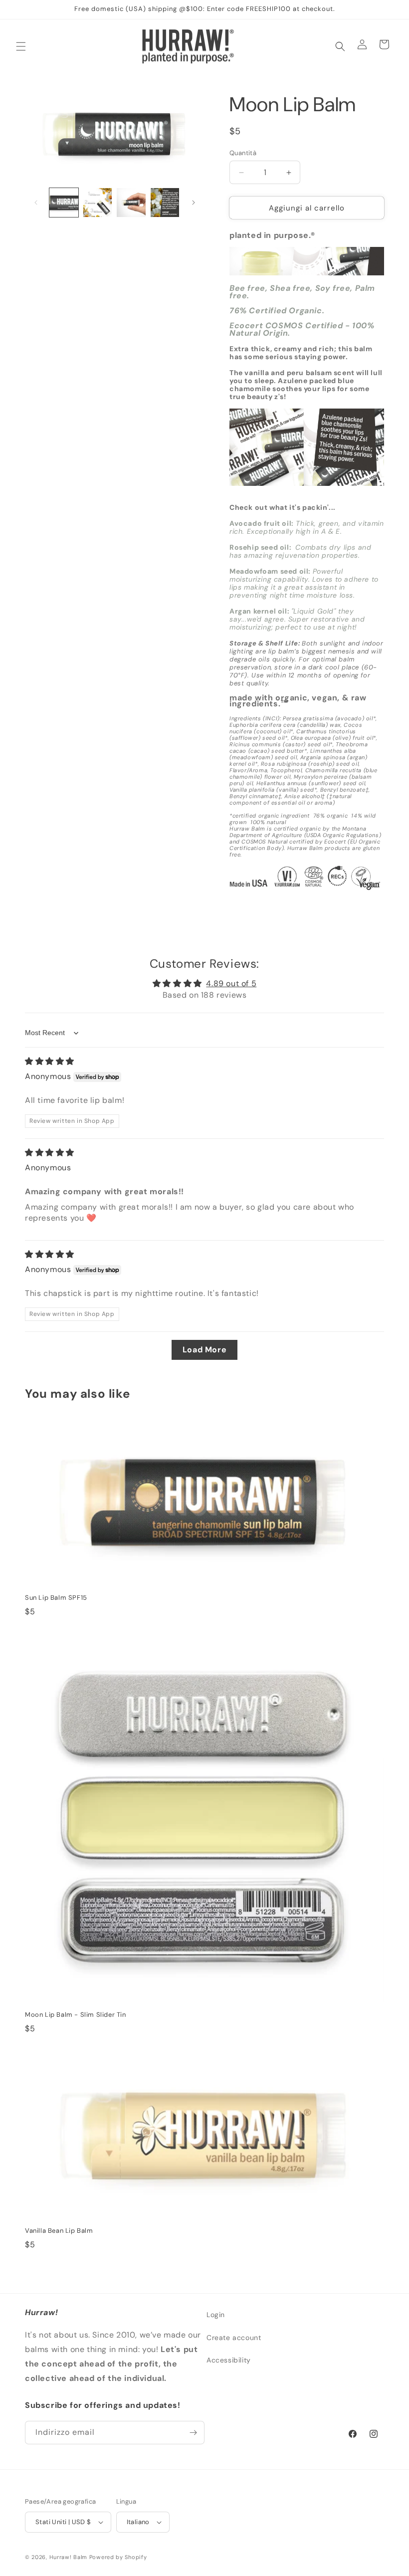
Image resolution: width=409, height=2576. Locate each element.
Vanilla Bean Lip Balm (59, 2231)
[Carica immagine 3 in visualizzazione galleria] (131, 203)
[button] (21, 46)
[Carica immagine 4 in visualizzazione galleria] (165, 203)
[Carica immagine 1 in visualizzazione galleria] (64, 203)
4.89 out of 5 (231, 983)
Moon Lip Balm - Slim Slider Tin (76, 2015)
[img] (50, 1061)
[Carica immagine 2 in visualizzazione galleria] (98, 203)
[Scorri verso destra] (194, 203)
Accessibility (229, 2360)
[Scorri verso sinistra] (36, 203)
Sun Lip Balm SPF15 (56, 1598)
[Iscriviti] (193, 2433)
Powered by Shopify (118, 2557)
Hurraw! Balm (68, 2557)
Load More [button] (204, 1350)
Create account (234, 2338)
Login (216, 2315)
